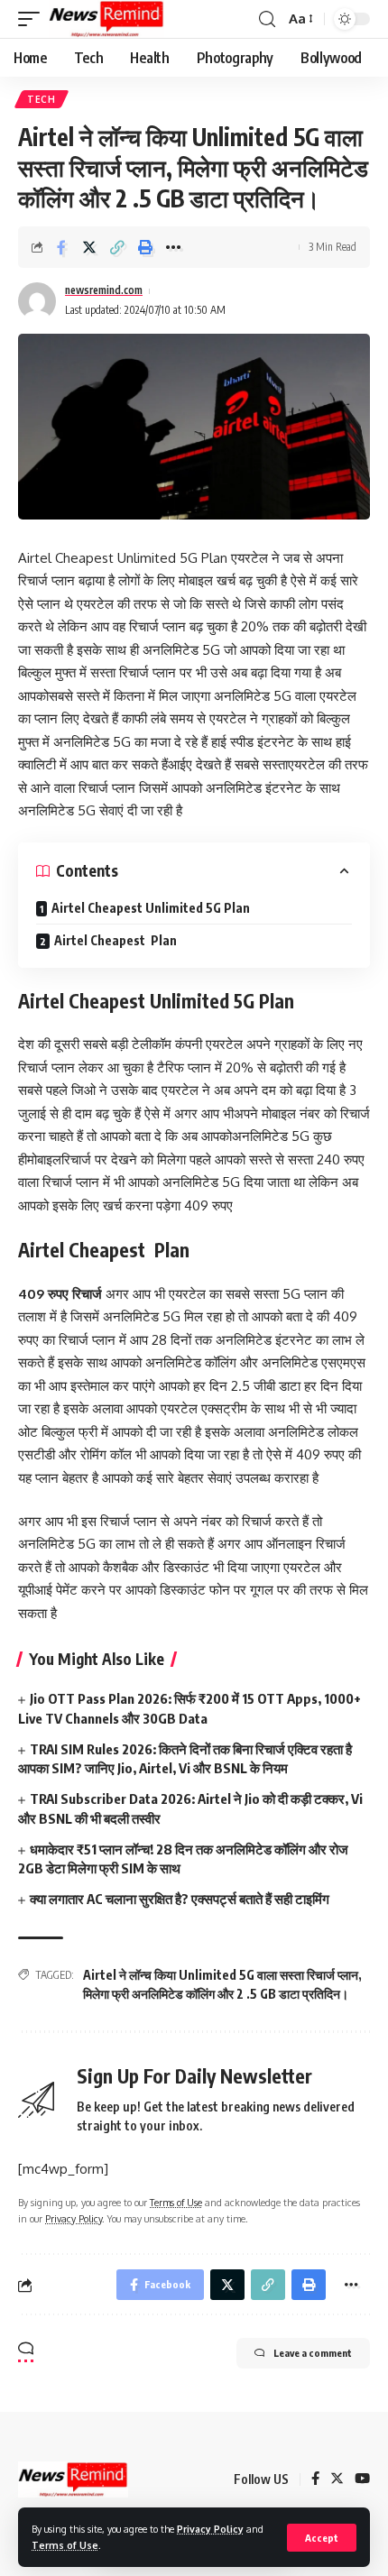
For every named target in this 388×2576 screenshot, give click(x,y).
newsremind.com (104, 290)
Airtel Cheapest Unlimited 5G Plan (151, 908)
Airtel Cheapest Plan (115, 940)
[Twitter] (337, 2479)
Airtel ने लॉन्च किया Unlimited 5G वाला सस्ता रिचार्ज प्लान (221, 1975)
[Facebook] (315, 2479)
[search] (267, 19)
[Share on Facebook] (61, 247)
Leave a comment (313, 2353)
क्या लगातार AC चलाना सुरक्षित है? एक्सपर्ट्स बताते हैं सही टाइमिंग (180, 1899)
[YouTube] (362, 2479)
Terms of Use (65, 2545)
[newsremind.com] (106, 19)
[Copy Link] (117, 247)
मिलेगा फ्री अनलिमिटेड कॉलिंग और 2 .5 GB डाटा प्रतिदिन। (216, 1994)
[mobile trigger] (33, 19)
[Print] (145, 247)
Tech (42, 99)
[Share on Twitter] (89, 247)
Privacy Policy (210, 2529)
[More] (173, 247)
